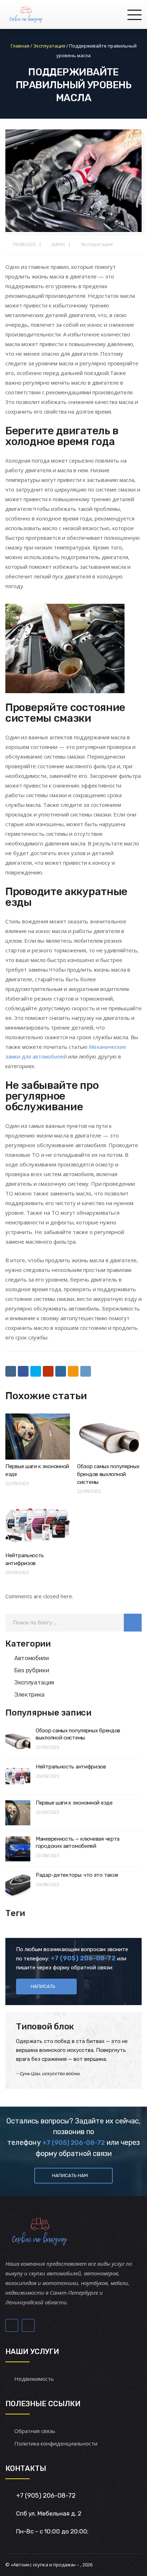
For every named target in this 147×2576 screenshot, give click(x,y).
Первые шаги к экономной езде (74, 1803)
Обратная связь (35, 2431)
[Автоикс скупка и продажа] (27, 14)
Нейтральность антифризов (71, 1767)
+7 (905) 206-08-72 (74, 2143)
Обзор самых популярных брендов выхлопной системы (108, 1474)
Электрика (29, 1694)
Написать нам (70, 2175)
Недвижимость (34, 2379)
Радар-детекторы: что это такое (77, 1875)
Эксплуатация (97, 244)
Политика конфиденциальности (56, 2443)
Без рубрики (32, 1670)
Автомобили (32, 1658)
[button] (133, 1623)
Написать (43, 1986)
